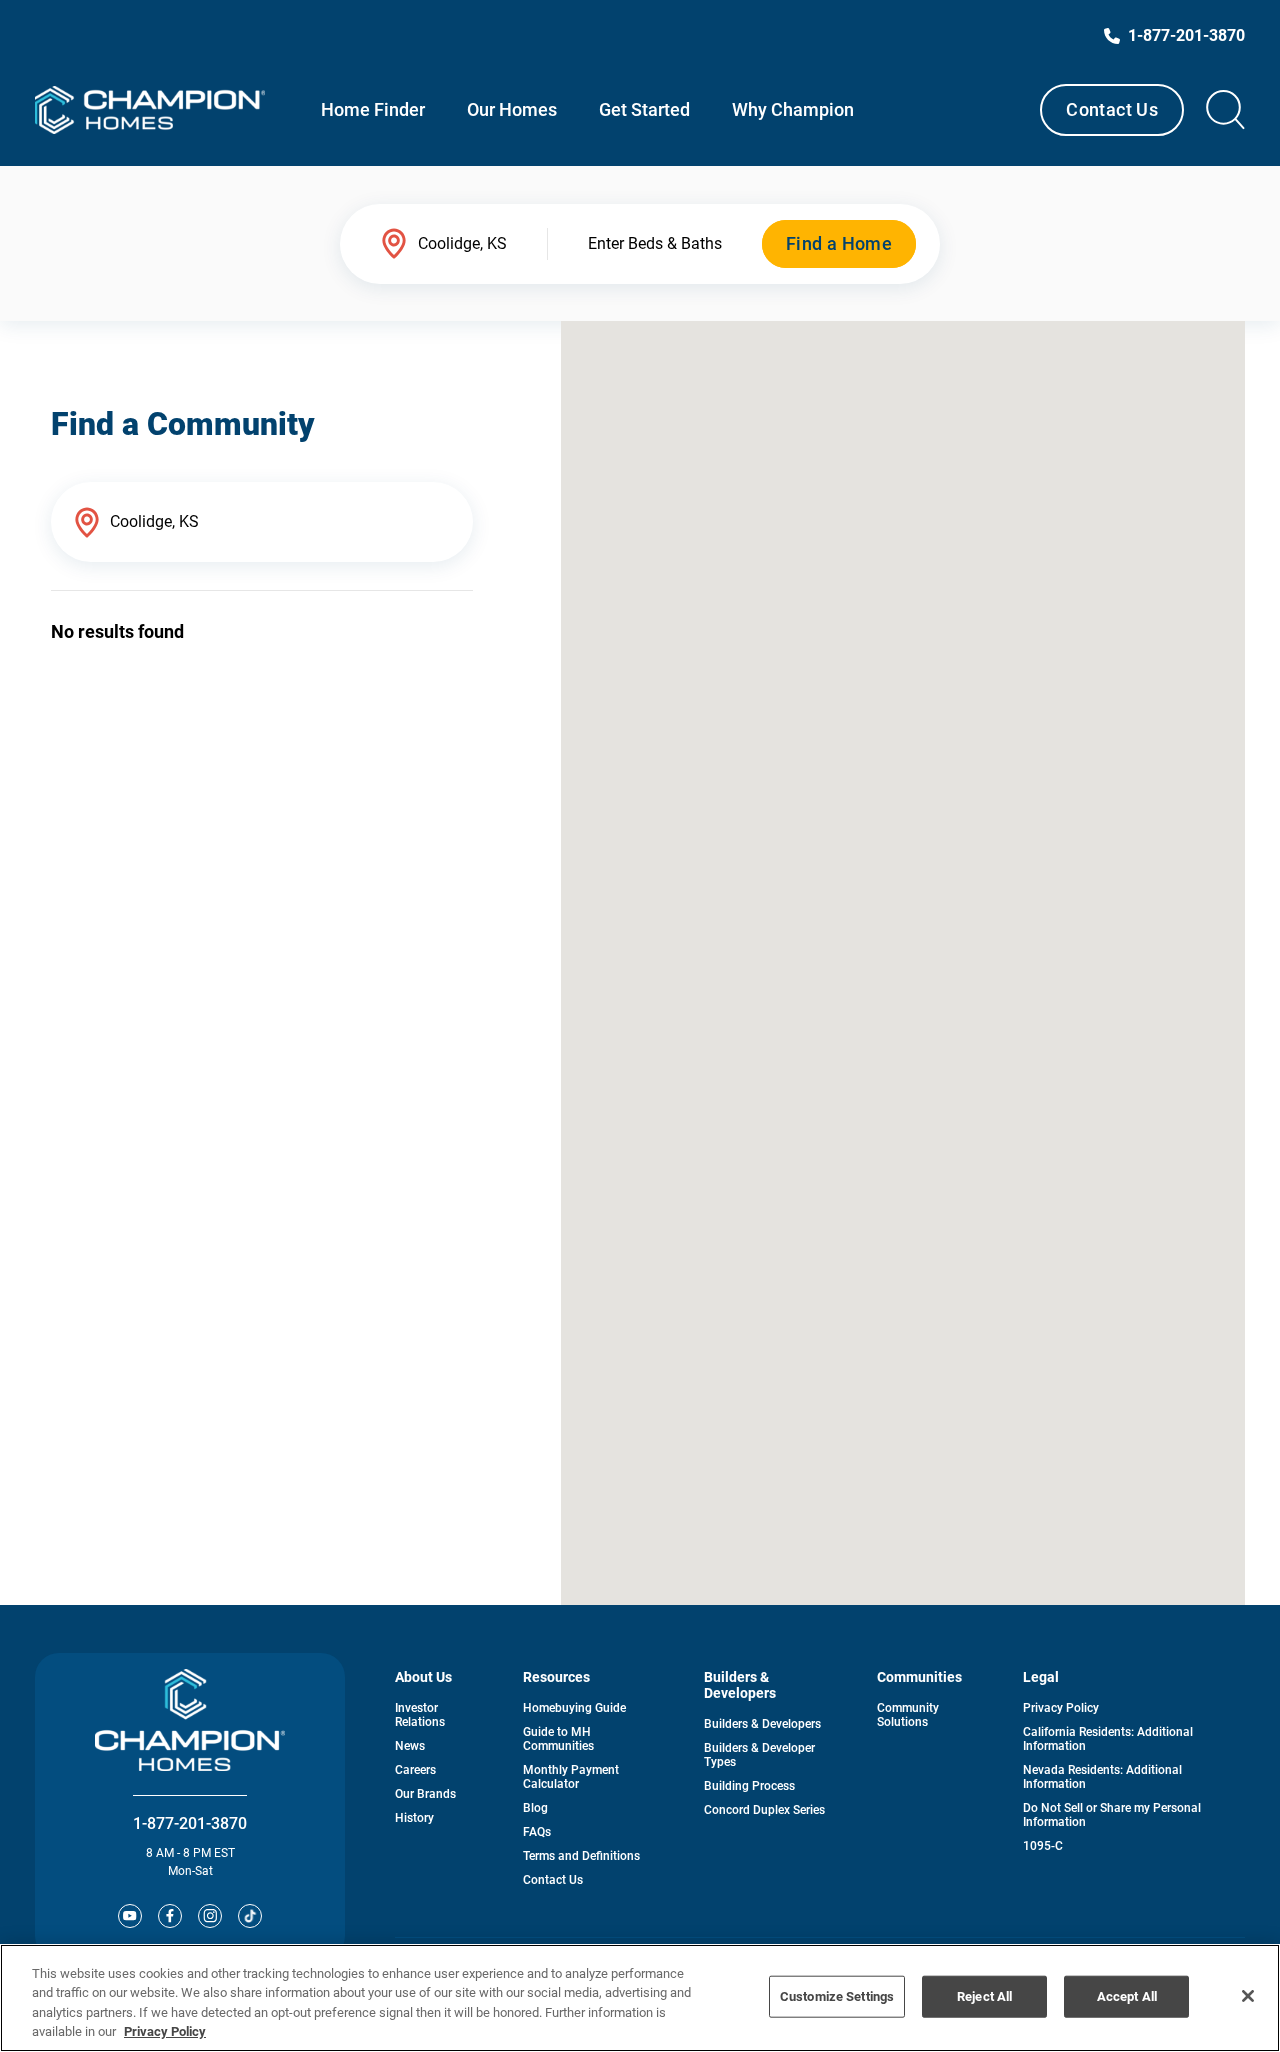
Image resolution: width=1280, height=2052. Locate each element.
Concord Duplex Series (764, 1810)
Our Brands (425, 1794)
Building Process (749, 1786)
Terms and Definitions (581, 1856)
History (414, 1818)
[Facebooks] (170, 1916)
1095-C (1043, 1846)
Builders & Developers (762, 1724)
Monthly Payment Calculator (571, 1777)
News (410, 1746)
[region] (640, 1998)
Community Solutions (908, 1715)
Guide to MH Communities (558, 1739)
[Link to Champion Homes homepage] (150, 110)
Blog (535, 1808)
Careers (415, 1770)
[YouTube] (130, 1916)
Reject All (984, 1996)
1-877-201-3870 (190, 1823)
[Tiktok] (250, 1916)
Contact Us (1112, 109)
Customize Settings (837, 1996)
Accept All (1127, 1996)
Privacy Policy (1061, 1708)
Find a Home (839, 243)
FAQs (537, 1832)
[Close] (1248, 1996)
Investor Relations (420, 1715)
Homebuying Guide (574, 1708)
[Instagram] (210, 1916)
